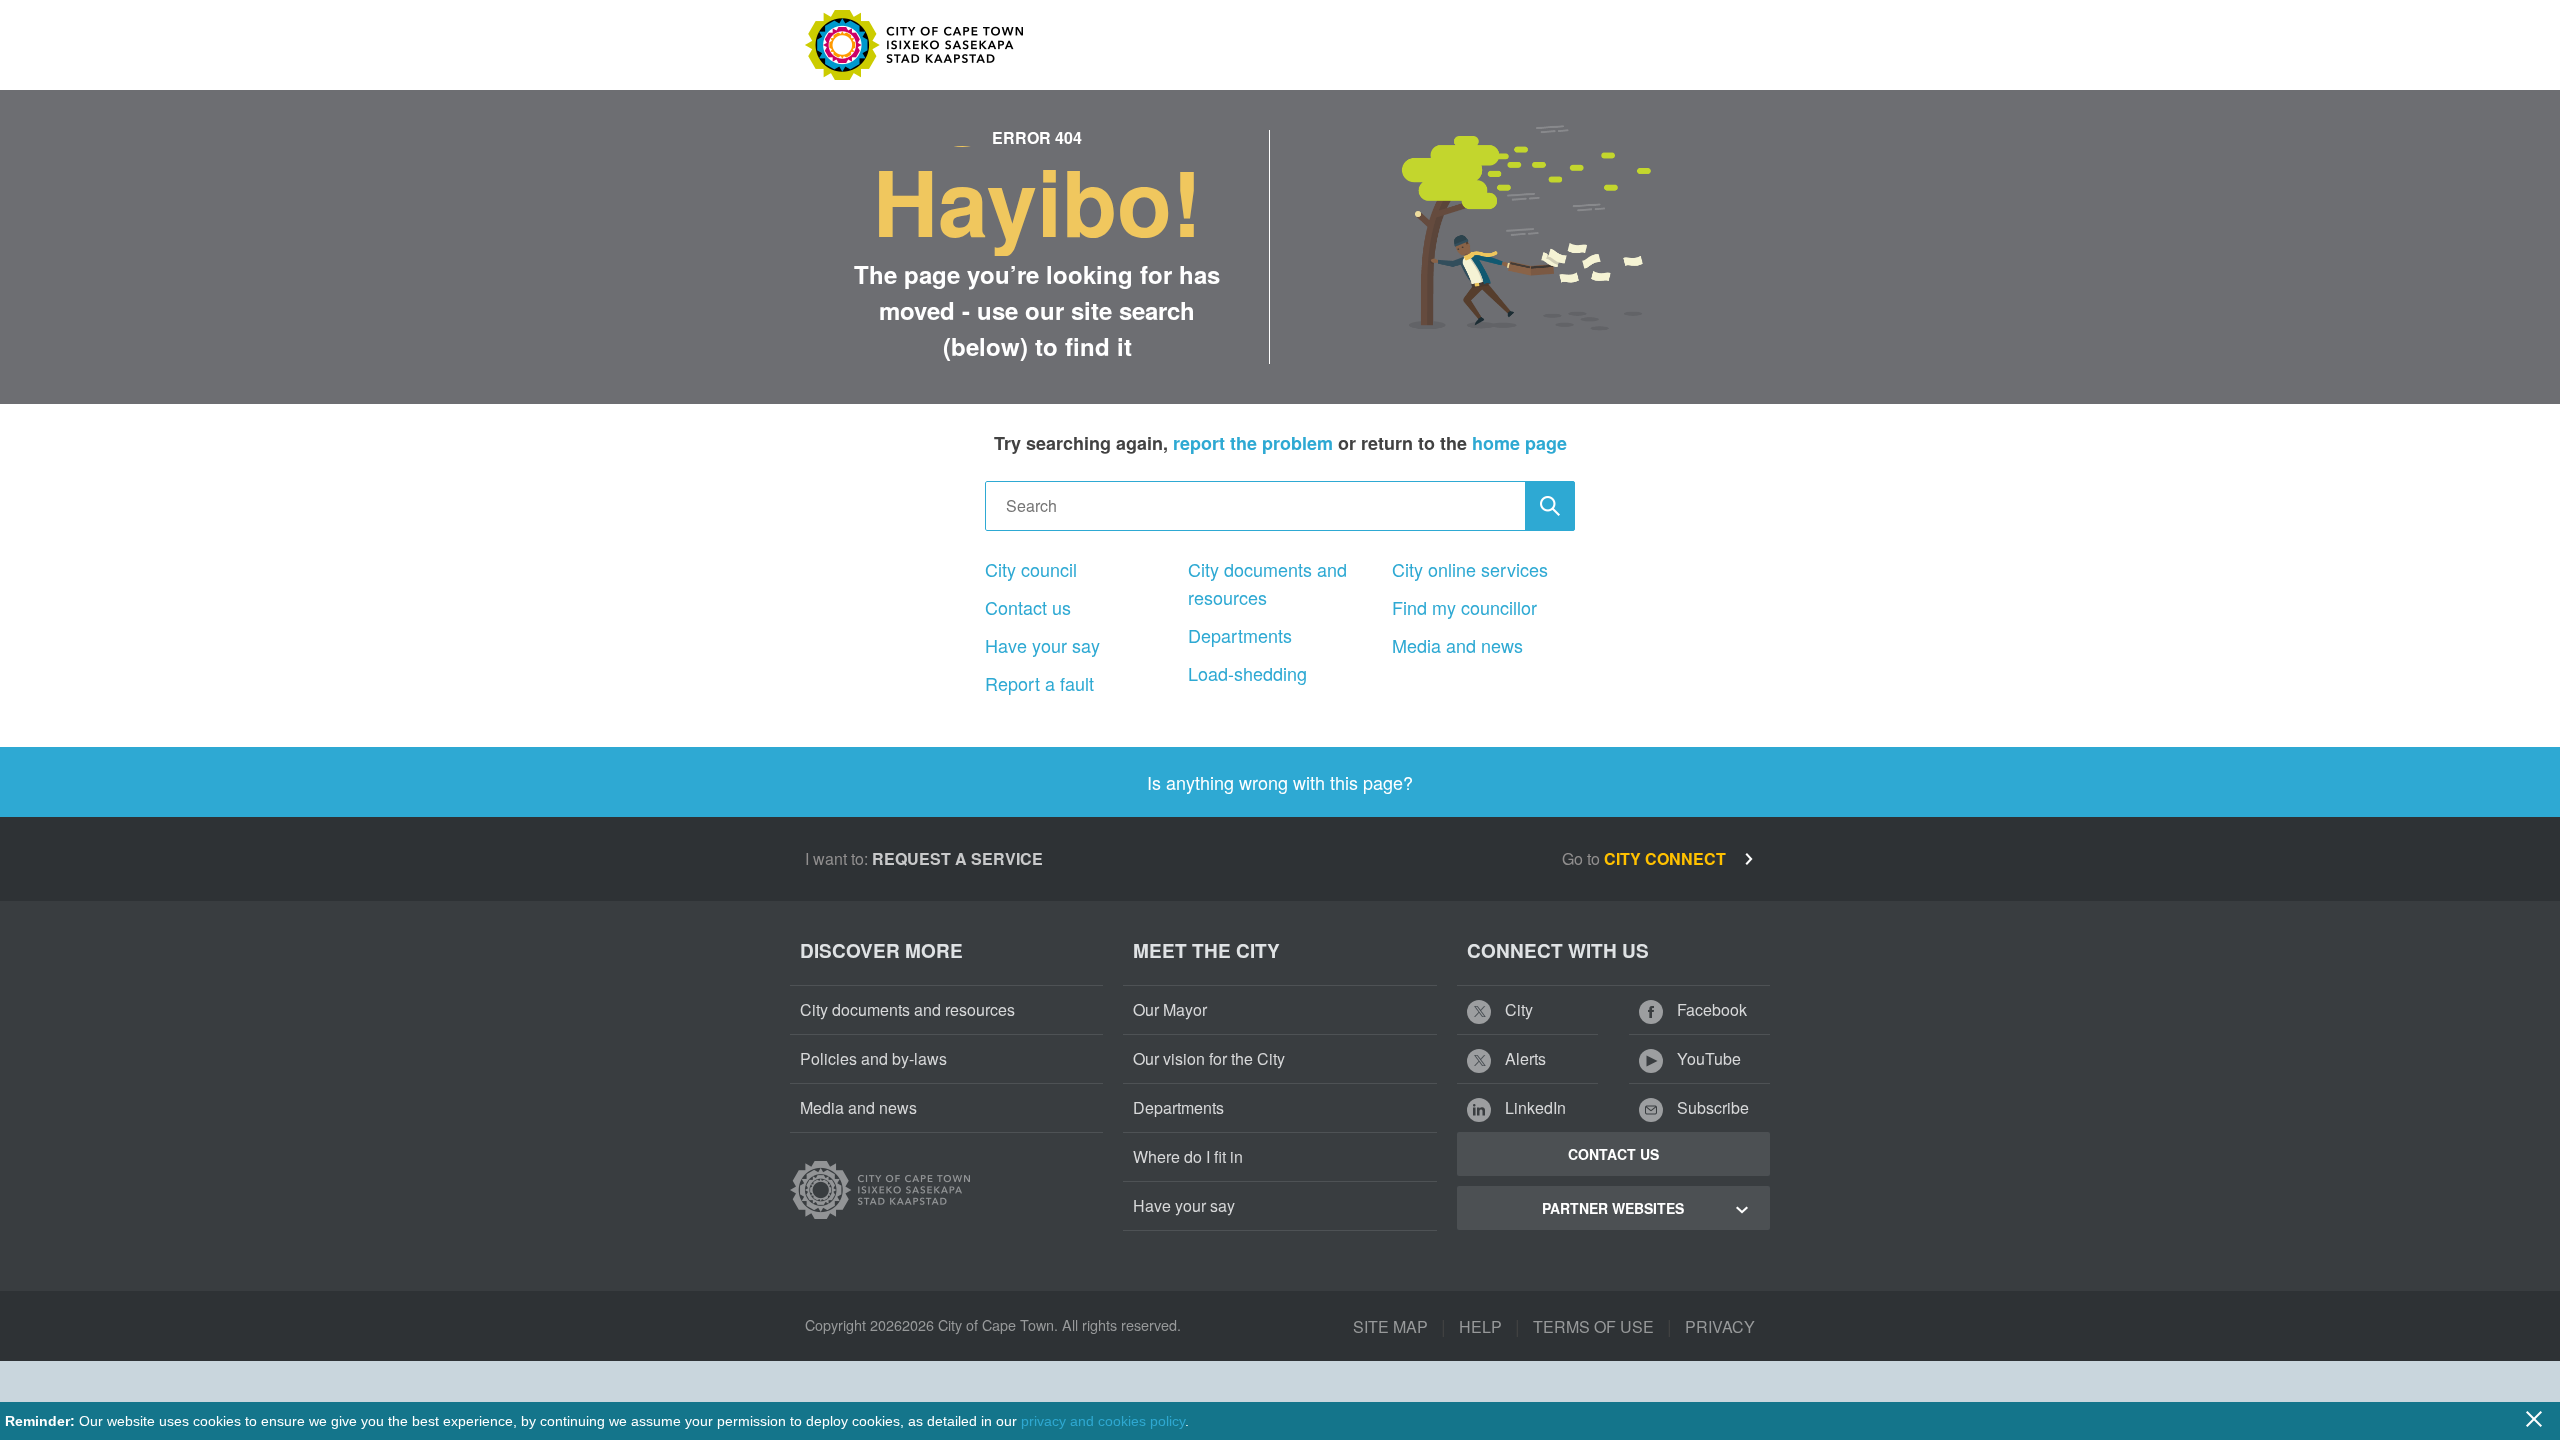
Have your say (1042, 645)
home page (1519, 443)
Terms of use (1593, 1326)
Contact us (1028, 607)
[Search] (1550, 506)
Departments (1240, 635)
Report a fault (1039, 683)
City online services (1470, 569)
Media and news (1457, 645)
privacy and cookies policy (1103, 1421)
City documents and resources (1267, 583)
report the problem (1253, 443)
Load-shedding (1247, 673)
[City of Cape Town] (880, 1190)
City (1517, 1009)
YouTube (1707, 1058)
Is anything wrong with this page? (1280, 782)
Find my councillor (1464, 607)
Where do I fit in (1188, 1156)
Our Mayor (1170, 1009)
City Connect (1667, 858)
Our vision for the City (1209, 1058)
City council (1031, 569)
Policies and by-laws (873, 1058)
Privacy (1720, 1326)
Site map (1390, 1326)
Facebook (1710, 1009)
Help (1480, 1326)
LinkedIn (1533, 1107)
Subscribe (1711, 1107)
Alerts (1523, 1058)
